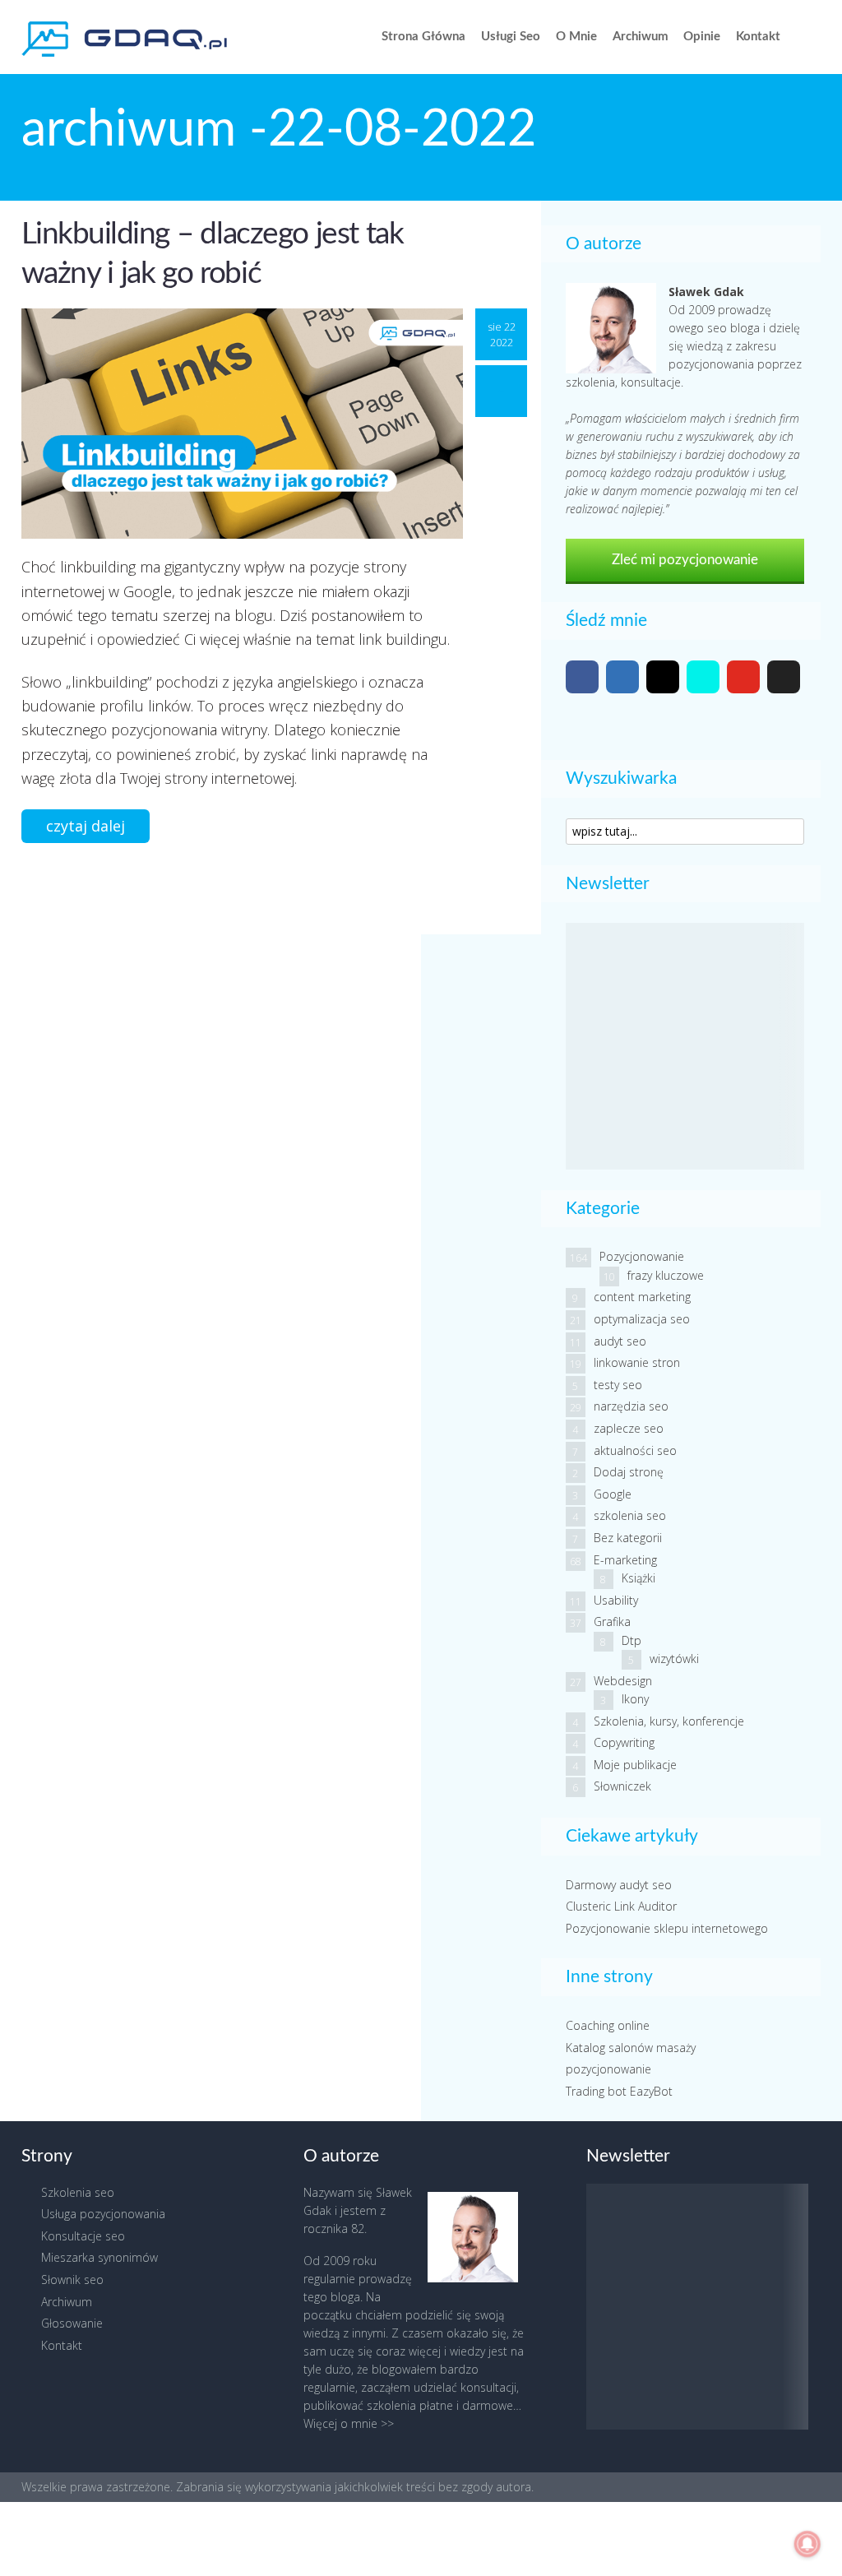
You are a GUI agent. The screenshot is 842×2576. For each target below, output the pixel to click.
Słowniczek (622, 1786)
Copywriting (624, 1742)
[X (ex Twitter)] (784, 677)
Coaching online (608, 2025)
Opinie (702, 37)
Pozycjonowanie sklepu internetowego (667, 1928)
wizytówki (674, 1659)
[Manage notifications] (807, 2544)
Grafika (612, 1622)
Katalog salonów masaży (631, 2048)
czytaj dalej (86, 826)
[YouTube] (743, 677)
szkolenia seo (630, 1515)
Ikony (635, 1699)
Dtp (631, 1640)
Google (613, 1494)
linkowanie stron (637, 1362)
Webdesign (623, 1681)
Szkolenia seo (78, 2192)
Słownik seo (72, 2279)
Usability (616, 1600)
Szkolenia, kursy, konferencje (669, 1721)
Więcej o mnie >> (349, 2423)
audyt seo (620, 1341)
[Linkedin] (622, 677)
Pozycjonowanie (642, 1256)
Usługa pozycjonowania (103, 2214)
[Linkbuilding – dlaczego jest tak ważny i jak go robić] (242, 423)
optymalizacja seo (642, 1319)
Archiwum (641, 37)
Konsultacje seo (83, 2236)
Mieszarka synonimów (99, 2257)
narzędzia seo (631, 1406)
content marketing (642, 1297)
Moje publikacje (635, 1765)
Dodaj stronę (629, 1472)
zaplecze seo (629, 1428)
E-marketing (625, 1560)
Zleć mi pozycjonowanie (685, 560)
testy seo (618, 1385)
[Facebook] (582, 677)
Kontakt (758, 37)
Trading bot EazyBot (619, 2091)
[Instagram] (663, 677)
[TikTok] (703, 677)
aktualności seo (635, 1450)
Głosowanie (72, 2323)
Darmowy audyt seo (619, 1885)
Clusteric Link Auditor (621, 1906)
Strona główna (423, 37)
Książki (638, 1578)
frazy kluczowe (666, 1275)
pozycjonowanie (608, 2069)
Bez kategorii (628, 1538)
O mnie (576, 37)
